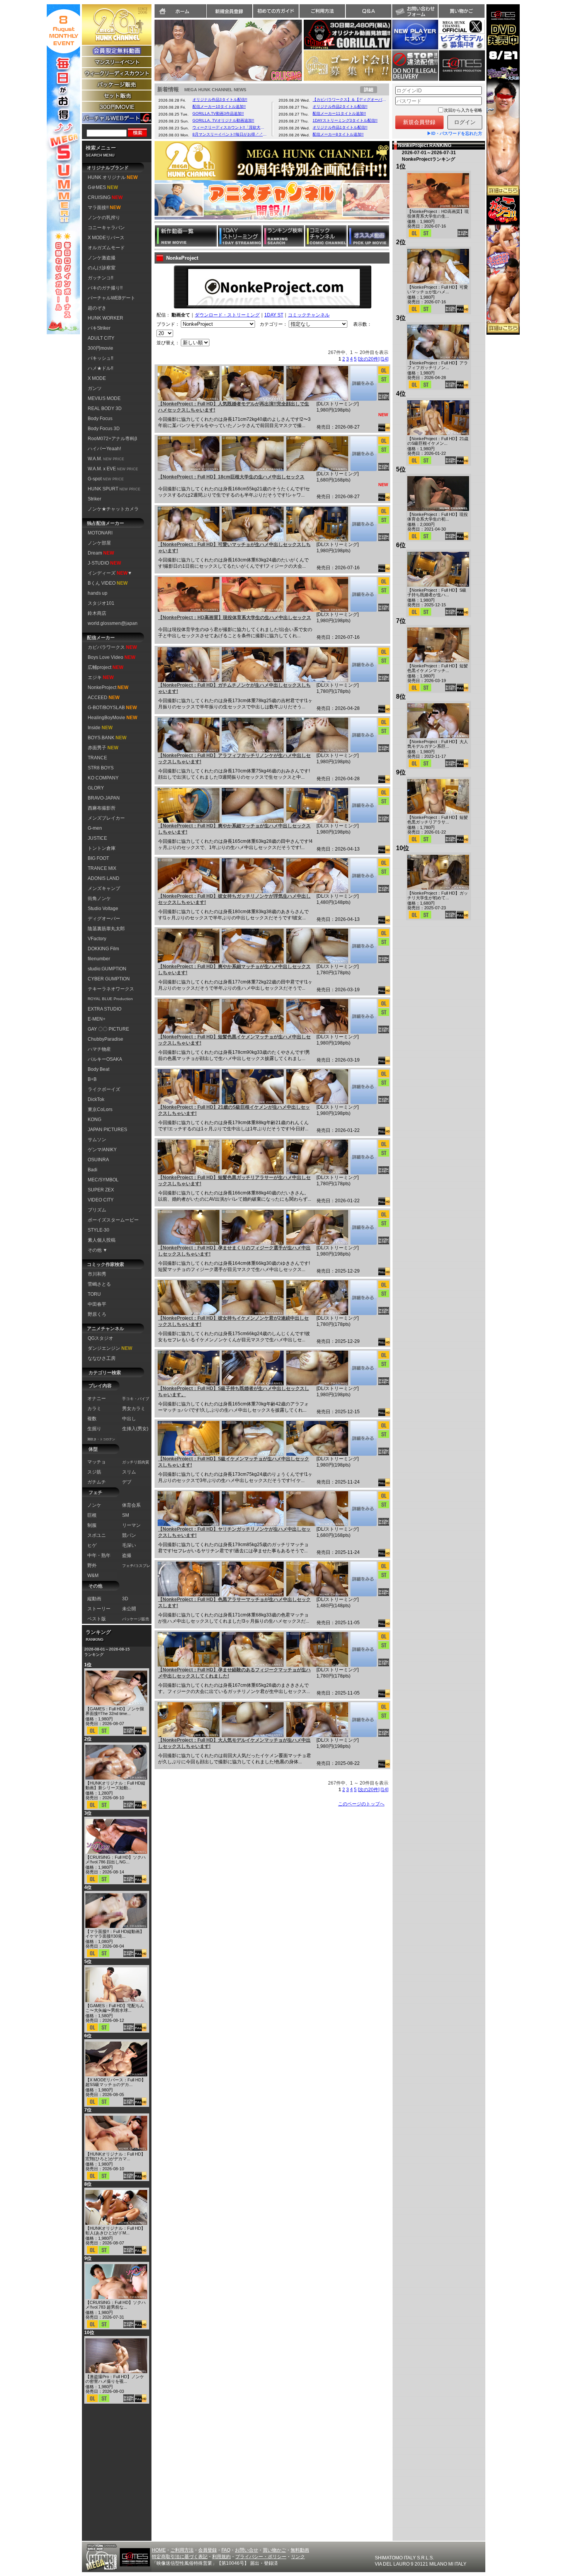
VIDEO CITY (101, 1200)
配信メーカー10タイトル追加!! (219, 106)
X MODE (97, 378)
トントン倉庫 (102, 848)
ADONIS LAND (104, 878)
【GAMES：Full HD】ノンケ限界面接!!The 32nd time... (115, 1711)
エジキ (101, 677)
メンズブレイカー (106, 818)
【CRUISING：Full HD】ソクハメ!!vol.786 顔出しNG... (116, 1860)
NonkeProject (108, 687)
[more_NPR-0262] (363, 1509)
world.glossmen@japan (113, 623)
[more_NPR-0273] (363, 805)
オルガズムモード (106, 248)
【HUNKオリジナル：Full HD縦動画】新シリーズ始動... (115, 1785)
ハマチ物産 (99, 1049)
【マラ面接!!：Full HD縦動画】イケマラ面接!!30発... (115, 1934)
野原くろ (97, 1314)
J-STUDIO (104, 563)
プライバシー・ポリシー (261, 2557)
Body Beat (99, 1069)
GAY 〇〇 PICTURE (108, 1029)
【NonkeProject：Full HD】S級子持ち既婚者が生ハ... (437, 592)
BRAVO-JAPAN (104, 798)
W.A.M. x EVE (113, 469)
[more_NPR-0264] (363, 1368)
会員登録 (207, 2550)
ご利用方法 (322, 11)
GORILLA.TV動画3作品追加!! (218, 113)
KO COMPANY (103, 778)
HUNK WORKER (105, 318)
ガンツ (95, 388)
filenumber (99, 959)
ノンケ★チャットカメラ (113, 509)
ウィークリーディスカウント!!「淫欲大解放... (230, 127)
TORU (94, 1294)
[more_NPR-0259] (363, 1720)
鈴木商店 (97, 613)
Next (310, 48)
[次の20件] (369, 359)
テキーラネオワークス (111, 989)
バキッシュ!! (100, 358)
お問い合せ (247, 2550)
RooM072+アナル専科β (112, 439)
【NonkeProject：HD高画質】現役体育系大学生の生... (438, 214)
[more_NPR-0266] (363, 1298)
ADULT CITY (101, 338)
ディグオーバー (104, 919)
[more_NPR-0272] (363, 876)
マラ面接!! (104, 208)
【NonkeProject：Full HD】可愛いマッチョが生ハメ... (438, 289)
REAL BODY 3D (105, 408)
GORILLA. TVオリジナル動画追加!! (223, 120)
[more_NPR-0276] (363, 594)
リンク (298, 2557)
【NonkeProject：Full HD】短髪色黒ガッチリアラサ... (438, 820)
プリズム (97, 1210)
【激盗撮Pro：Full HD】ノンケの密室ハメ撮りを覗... (115, 2379)
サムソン (97, 1140)
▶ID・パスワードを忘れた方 (455, 133)
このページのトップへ (361, 1804)
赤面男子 (103, 748)
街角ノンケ (99, 898)
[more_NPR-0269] (363, 1087)
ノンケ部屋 (99, 543)
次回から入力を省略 (463, 110)
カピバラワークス (112, 647)
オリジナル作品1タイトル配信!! (340, 127)
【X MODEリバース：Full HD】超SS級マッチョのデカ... (116, 2082)
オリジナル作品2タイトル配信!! (340, 106)
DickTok (96, 1099)
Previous (146, 48)
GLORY (96, 788)
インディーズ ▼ (110, 573)
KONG (94, 1120)
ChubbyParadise (105, 1039)
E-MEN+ (97, 1019)
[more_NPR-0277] (363, 524)
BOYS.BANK (107, 738)
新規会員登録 (230, 11)
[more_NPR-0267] (363, 1227)
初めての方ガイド (276, 11)
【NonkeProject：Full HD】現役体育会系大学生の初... (438, 517)
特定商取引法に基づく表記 (180, 2557)
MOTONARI (100, 533)
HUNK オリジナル (113, 177)
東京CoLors (100, 1109)
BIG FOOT (98, 858)
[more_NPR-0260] (363, 1649)
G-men (95, 828)
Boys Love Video (111, 657)
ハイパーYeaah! (104, 449)
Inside (100, 728)
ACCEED (104, 698)
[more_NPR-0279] (363, 383)
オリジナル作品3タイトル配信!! (220, 100)
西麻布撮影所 (102, 808)
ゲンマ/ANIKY (102, 1150)
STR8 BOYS (101, 768)
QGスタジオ (100, 1338)
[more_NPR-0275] (363, 665)
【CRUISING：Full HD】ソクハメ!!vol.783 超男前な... (116, 2305)
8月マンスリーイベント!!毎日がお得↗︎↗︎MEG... (230, 134)
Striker (94, 499)
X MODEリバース (106, 238)
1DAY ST (274, 315)
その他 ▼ (98, 1250)
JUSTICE (97, 838)
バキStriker (99, 328)
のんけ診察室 (102, 268)
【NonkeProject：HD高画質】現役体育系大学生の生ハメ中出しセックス (235, 618)
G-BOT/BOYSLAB (112, 708)
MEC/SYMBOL (103, 1180)
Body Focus (100, 419)
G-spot (106, 479)
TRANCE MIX (102, 868)
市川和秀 (97, 1274)
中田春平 (97, 1304)
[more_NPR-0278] (363, 454)
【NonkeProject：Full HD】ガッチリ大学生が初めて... (438, 895)
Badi (93, 1170)
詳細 (369, 90)
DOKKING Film (103, 949)
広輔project (105, 667)
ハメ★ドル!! (100, 368)
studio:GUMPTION (107, 969)
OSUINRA (98, 1160)
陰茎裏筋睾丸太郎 (106, 929)
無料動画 (300, 2550)
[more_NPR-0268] (363, 1157)
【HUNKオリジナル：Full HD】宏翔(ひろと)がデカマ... (115, 2156)
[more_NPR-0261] (363, 1579)
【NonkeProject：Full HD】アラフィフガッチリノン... (438, 365)
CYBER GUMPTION (109, 979)
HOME (159, 2550)
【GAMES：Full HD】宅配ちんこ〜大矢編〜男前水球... (115, 2008)
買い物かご (461, 11)
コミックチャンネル (309, 315)
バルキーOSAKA (105, 1059)
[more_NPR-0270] (363, 1016)
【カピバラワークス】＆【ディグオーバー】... (350, 100)
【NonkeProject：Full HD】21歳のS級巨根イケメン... (438, 441)
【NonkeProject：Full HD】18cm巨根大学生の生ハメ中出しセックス (231, 477)
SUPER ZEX (101, 1190)
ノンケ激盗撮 (102, 258)
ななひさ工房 (102, 1358)
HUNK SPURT (114, 489)
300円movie (100, 348)
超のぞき (97, 308)
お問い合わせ (415, 11)
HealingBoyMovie (112, 718)
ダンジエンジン (110, 1348)
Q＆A (369, 11)
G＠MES (103, 187)
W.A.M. (106, 459)
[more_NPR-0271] (363, 946)
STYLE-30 (99, 1230)
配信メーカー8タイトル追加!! (338, 134)
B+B (92, 1079)
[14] (384, 359)
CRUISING (105, 197)
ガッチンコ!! (100, 278)
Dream (101, 553)
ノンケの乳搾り (104, 218)
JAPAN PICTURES (107, 1130)
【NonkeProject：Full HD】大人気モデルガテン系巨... (438, 744)
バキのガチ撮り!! (105, 288)
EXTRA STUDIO (105, 1009)
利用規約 (221, 2557)
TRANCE (97, 758)
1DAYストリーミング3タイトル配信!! (345, 120)
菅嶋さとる (99, 1284)
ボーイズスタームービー (113, 1220)
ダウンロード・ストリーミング (227, 315)
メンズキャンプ (104, 888)
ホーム (180, 11)
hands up (98, 593)
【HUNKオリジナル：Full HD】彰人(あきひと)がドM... (115, 2231)
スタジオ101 (101, 603)
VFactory (97, 939)
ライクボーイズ (104, 1089)
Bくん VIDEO (108, 583)
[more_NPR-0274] (363, 735)
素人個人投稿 (102, 1240)
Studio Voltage (103, 909)
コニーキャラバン (106, 228)
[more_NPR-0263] (363, 1438)
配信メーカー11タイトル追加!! (339, 113)
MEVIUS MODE (104, 398)
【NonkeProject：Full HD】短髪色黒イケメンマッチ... (438, 668)
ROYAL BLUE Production (110, 999)
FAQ (226, 2550)
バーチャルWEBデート (111, 298)
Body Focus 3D (104, 429)
